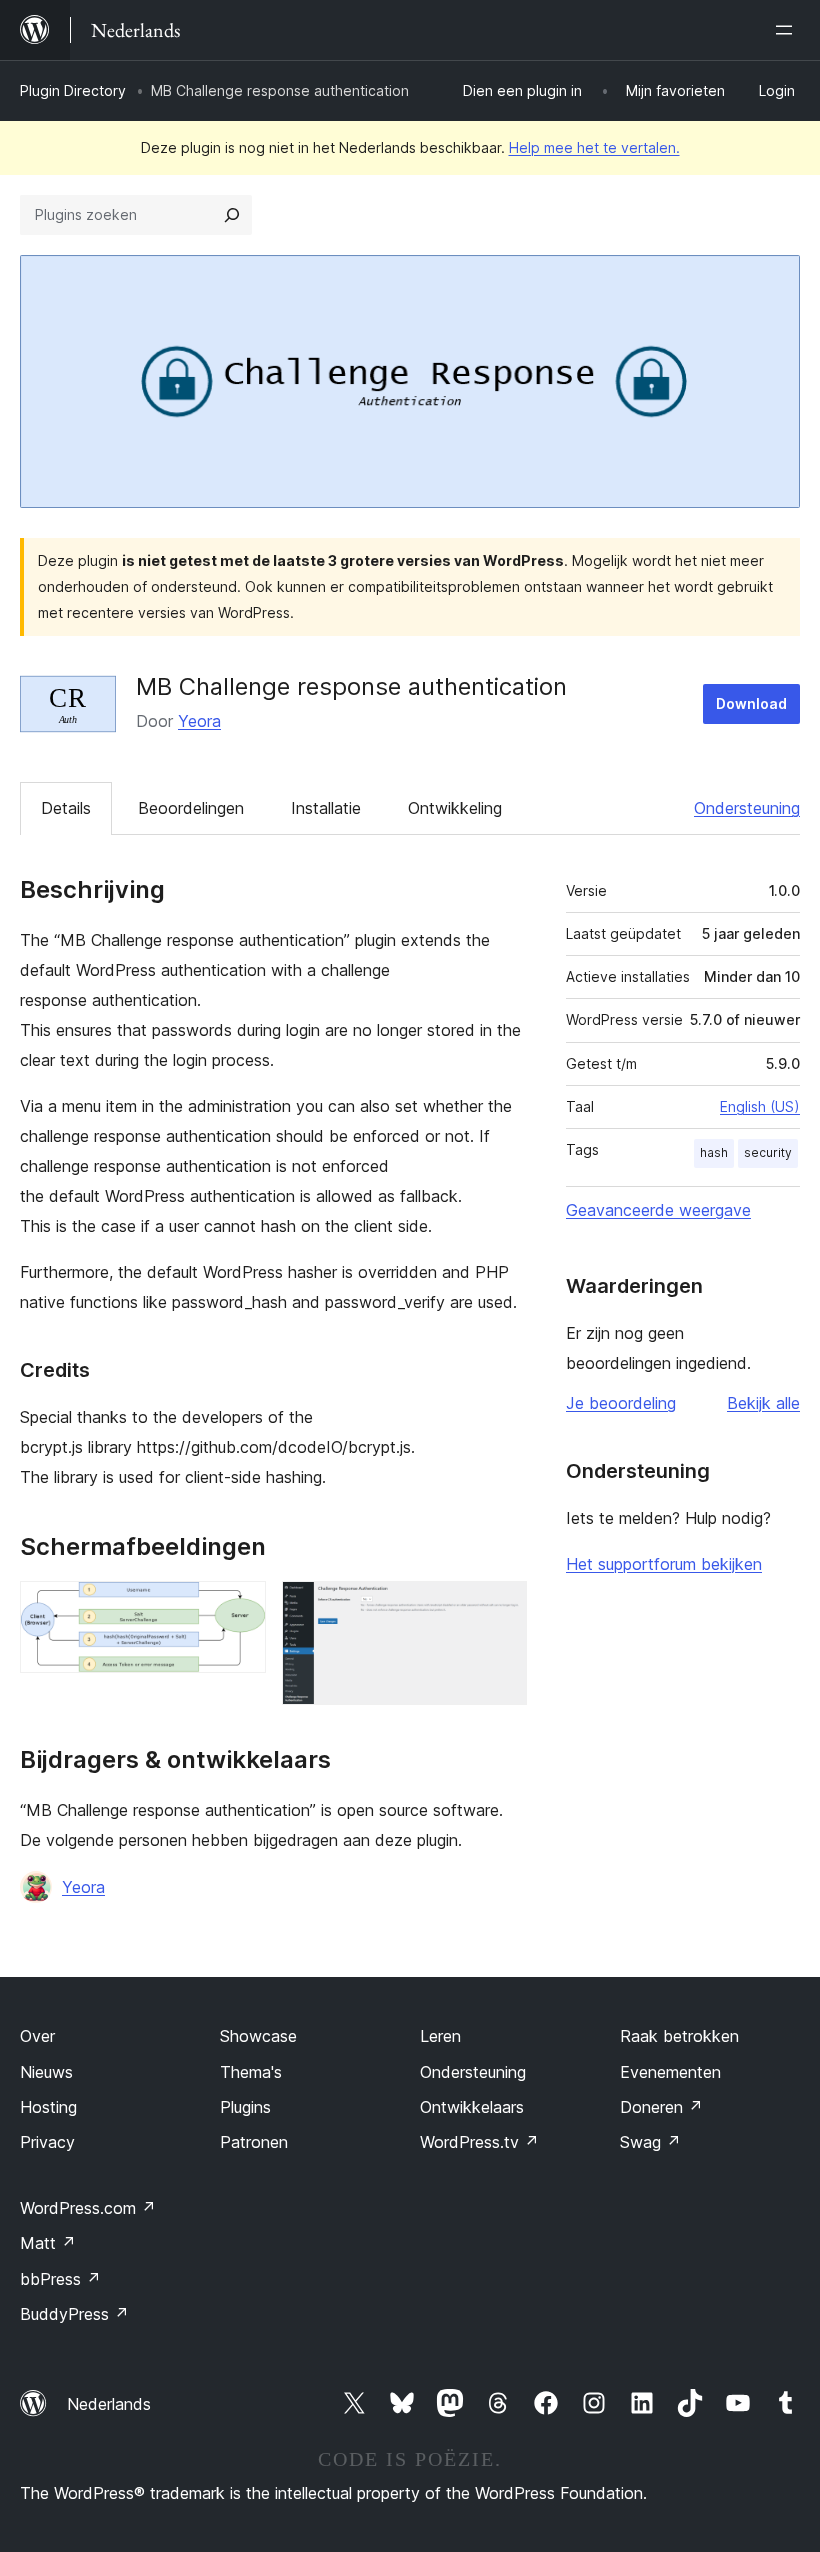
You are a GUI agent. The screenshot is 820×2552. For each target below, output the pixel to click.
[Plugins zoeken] (232, 215)
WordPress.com (88, 2208)
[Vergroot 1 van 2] (239, 1608)
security (768, 1152)
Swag (650, 2142)
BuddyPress (74, 2314)
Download (751, 703)
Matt (48, 2243)
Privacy (47, 2142)
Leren (440, 2036)
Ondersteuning (747, 808)
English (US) (760, 1106)
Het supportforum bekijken (664, 1564)
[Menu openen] (788, 30)
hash (714, 1152)
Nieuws (46, 2072)
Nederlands (109, 2404)
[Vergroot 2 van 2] (500, 1608)
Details (66, 808)
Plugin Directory (73, 90)
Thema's (251, 2072)
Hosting (48, 2107)
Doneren (661, 2107)
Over (37, 2036)
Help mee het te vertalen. (594, 147)
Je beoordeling (621, 1403)
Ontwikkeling (455, 808)
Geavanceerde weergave (658, 1210)
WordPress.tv (479, 2142)
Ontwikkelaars (472, 2107)
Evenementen (670, 2072)
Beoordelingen (191, 808)
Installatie (326, 808)
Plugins (245, 2107)
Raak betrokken (679, 2036)
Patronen (254, 2142)
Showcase (258, 2036)
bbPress (60, 2279)
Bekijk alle (763, 1403)
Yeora (199, 721)
